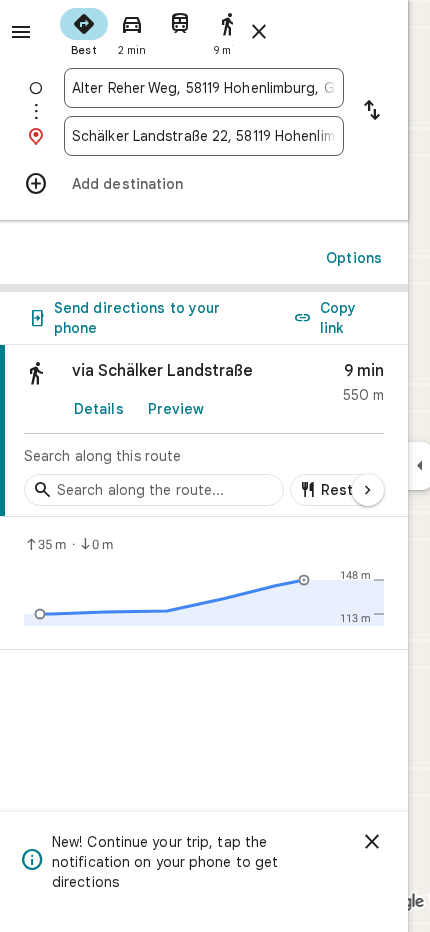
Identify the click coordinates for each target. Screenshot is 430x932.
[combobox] (204, 88)
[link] (204, 431)
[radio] (84, 30)
